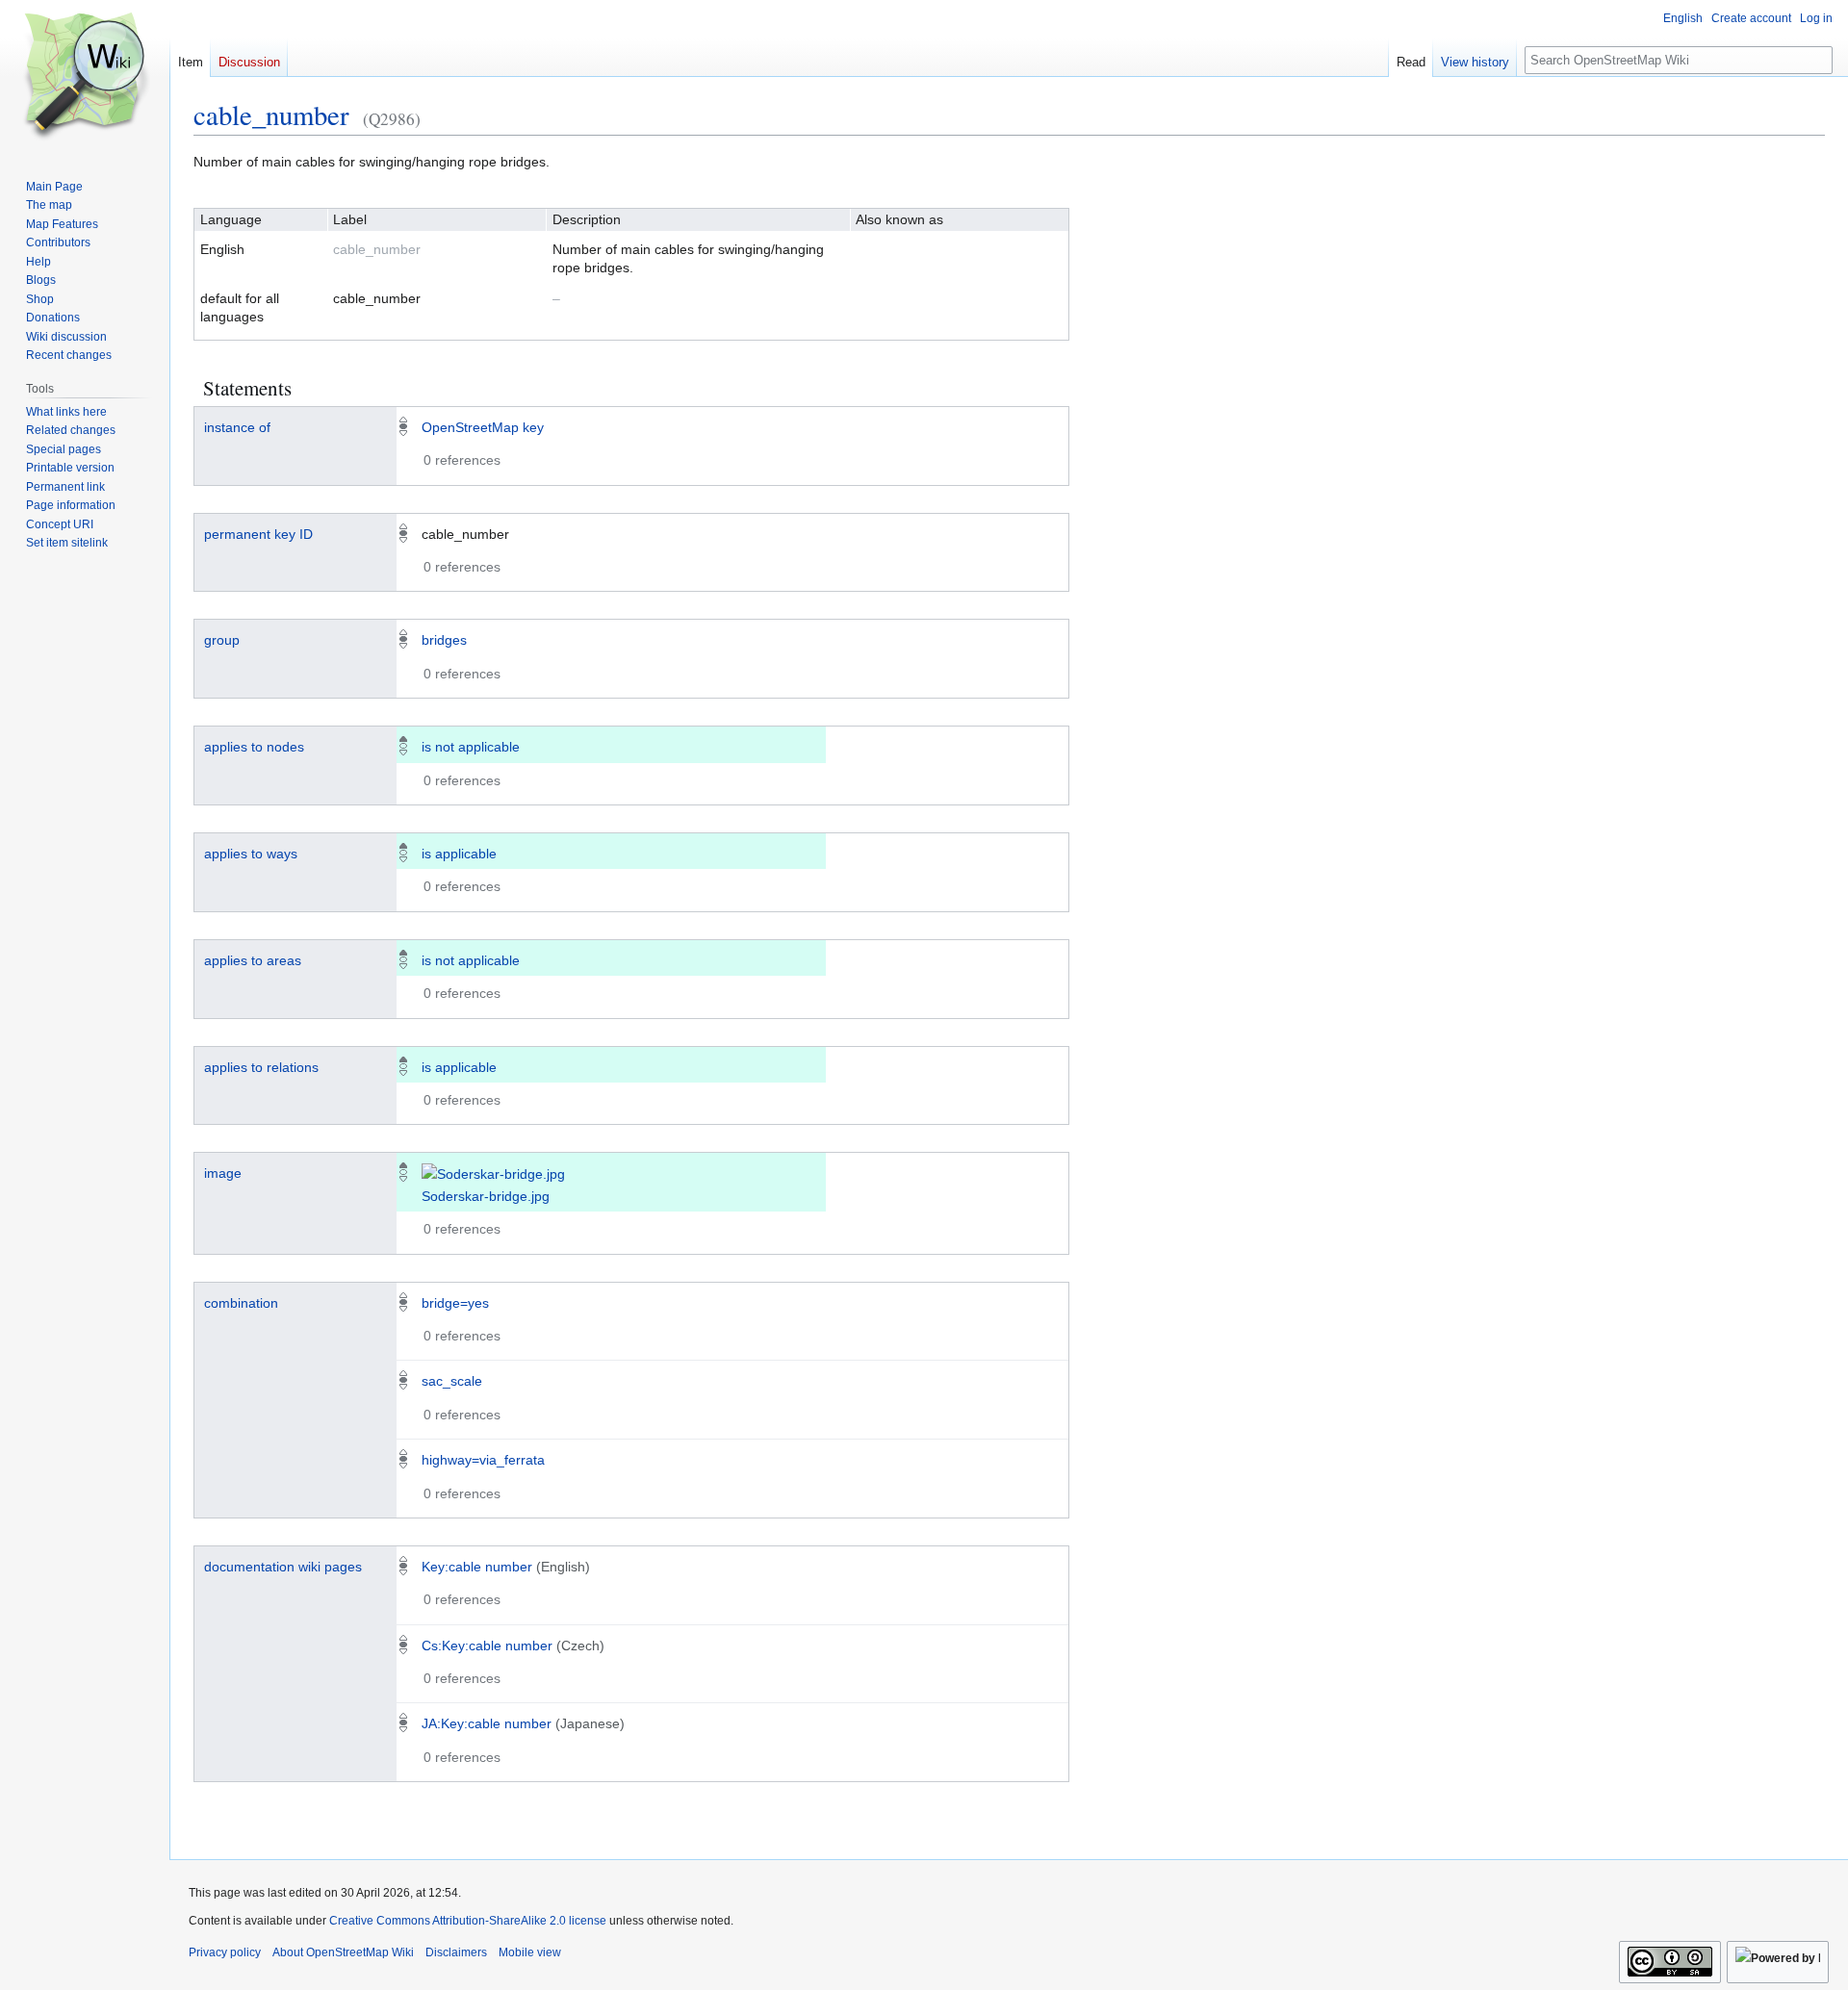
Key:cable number (477, 1567)
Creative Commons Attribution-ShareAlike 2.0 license (468, 1921)
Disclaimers (456, 1952)
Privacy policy (225, 1952)
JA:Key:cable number (487, 1723)
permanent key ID (258, 534)
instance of (237, 427)
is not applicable (471, 747)
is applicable (459, 854)
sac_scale (452, 1381)
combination (241, 1303)
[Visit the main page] (85, 77)
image (223, 1173)
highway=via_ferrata (483, 1460)
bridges (444, 640)
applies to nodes (254, 747)
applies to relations (261, 1067)
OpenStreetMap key (483, 427)
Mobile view (530, 1952)
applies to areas (253, 960)
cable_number (271, 115)
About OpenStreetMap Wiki (343, 1952)
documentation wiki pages (283, 1567)
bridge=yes (455, 1303)
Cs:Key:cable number (487, 1646)
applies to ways (251, 854)
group (222, 640)
